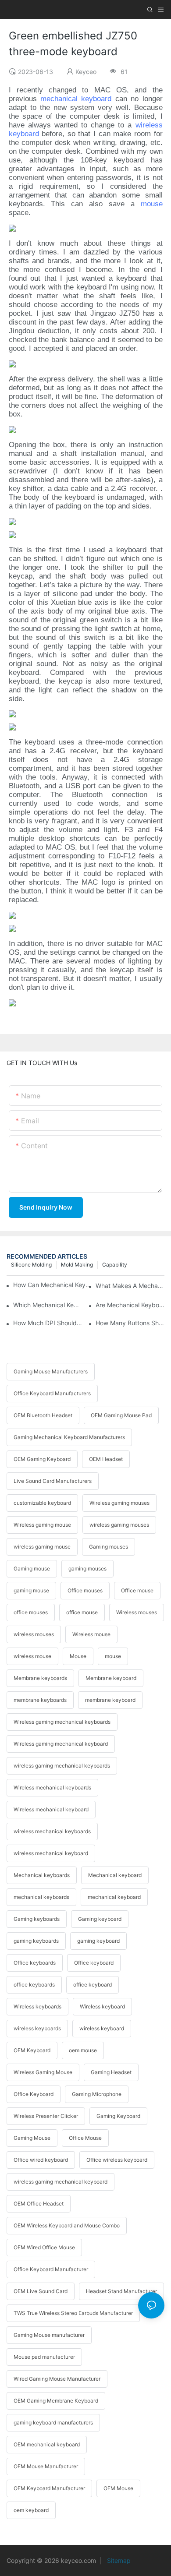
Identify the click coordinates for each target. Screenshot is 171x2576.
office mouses (31, 1612)
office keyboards (34, 1985)
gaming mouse (31, 1590)
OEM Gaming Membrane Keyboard (56, 2401)
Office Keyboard (34, 2094)
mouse (152, 204)
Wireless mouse (91, 1634)
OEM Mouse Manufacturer (46, 2466)
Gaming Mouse (32, 2138)
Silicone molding (31, 1265)
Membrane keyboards (40, 1678)
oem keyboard (31, 2510)
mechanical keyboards (41, 1897)
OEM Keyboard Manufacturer (49, 2488)
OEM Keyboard (32, 2050)
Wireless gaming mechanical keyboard (61, 1744)
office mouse (82, 1612)
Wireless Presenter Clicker (46, 2116)
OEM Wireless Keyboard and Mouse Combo (67, 2225)
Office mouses (85, 1590)
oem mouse (83, 2050)
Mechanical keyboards (42, 1875)
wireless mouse (32, 1656)
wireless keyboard (102, 2028)
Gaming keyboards (37, 1919)
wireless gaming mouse (42, 1547)
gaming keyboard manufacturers (53, 2422)
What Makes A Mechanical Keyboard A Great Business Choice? (130, 1286)
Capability (115, 1265)
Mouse (78, 1656)
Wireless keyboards (37, 2006)
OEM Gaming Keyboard (42, 1459)
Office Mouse (85, 2138)
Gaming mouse (32, 1569)
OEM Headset (106, 1459)
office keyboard (93, 1985)
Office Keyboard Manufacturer (51, 2269)
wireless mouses (34, 1634)
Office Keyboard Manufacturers (52, 1393)
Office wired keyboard (41, 2160)
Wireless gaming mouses (119, 1503)
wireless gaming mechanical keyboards (62, 1766)
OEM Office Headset (39, 2204)
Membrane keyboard (111, 1678)
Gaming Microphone (97, 2094)
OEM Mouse (118, 2488)
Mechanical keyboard (115, 1875)
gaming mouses (87, 1569)
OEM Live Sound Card (41, 2291)
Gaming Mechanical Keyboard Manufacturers (69, 1437)
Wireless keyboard (102, 2006)
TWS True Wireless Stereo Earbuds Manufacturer (73, 2313)
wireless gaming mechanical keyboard (61, 2182)
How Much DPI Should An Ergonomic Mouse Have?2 (48, 1323)
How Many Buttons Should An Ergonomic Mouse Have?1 (130, 1323)
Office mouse (137, 1590)
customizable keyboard (42, 1503)
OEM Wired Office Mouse (44, 2247)
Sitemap (118, 2560)
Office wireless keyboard (117, 2160)
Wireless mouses (137, 1612)
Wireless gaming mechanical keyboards (62, 1722)
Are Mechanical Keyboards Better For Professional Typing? (130, 1305)
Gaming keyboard (100, 1919)
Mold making (77, 1265)
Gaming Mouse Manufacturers (51, 1371)
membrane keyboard (110, 1700)
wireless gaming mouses (119, 1525)
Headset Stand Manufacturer (121, 2291)
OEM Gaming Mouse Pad (121, 1415)
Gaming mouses (109, 1547)
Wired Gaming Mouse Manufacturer (57, 2379)
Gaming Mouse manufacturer (49, 2335)
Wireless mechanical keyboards (52, 1787)
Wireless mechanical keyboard (51, 1809)
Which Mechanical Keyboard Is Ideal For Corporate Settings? (48, 1305)
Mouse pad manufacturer (44, 2357)
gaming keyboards (36, 1941)
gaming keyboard (98, 1941)
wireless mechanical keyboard (51, 1853)
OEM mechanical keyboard (47, 2444)
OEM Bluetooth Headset (43, 1415)
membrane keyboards (40, 1700)
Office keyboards (35, 1963)
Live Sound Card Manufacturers (53, 1481)
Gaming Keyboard (118, 2116)
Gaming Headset (111, 2072)
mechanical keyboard (76, 99)
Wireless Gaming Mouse (43, 2072)
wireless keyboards (37, 2028)
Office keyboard (94, 1963)
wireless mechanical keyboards (52, 1831)
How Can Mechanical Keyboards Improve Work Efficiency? (53, 1285)
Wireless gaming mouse (42, 1525)
